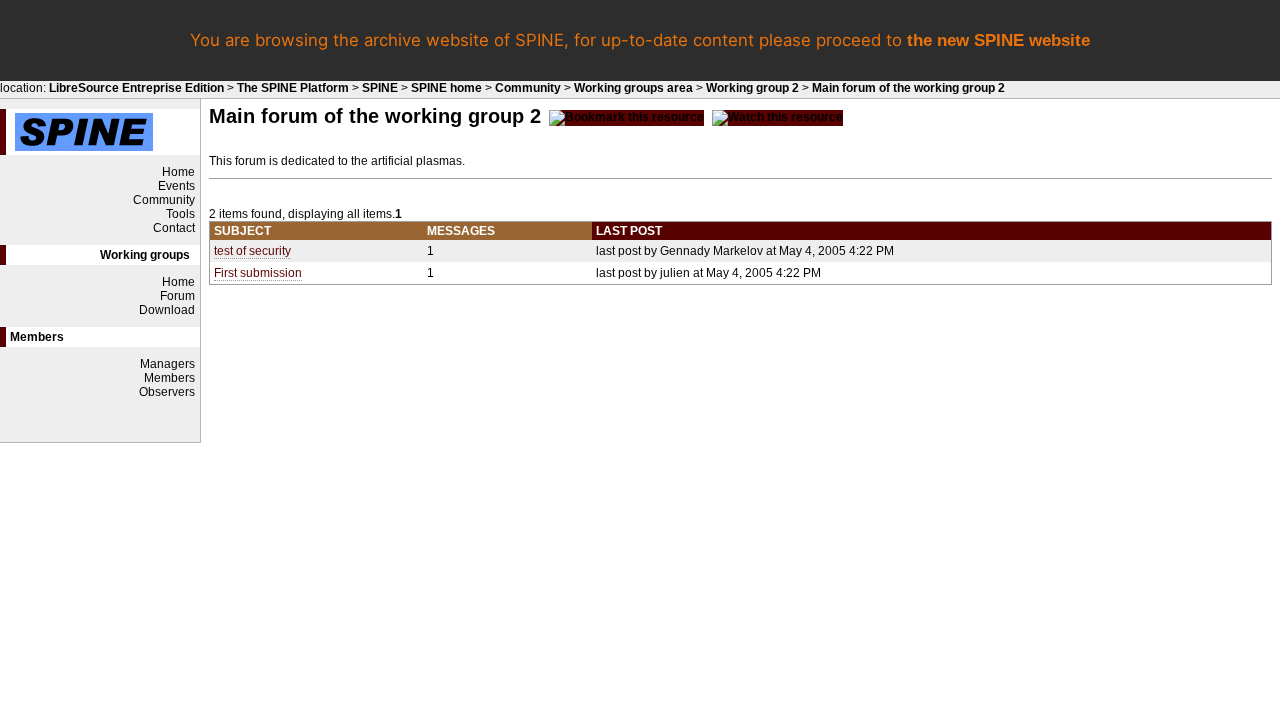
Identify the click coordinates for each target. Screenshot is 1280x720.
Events (176, 186)
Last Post (629, 231)
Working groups (145, 255)
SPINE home (446, 88)
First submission (258, 273)
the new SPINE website (998, 40)
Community (528, 88)
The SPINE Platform (293, 88)
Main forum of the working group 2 (908, 88)
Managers (167, 364)
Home (178, 172)
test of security (252, 251)
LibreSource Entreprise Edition (136, 88)
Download (167, 310)
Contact (174, 228)
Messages (461, 231)
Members (169, 378)
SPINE (380, 88)
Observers (167, 392)
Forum (177, 296)
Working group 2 (752, 88)
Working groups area (633, 88)
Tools (180, 214)
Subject (242, 231)
